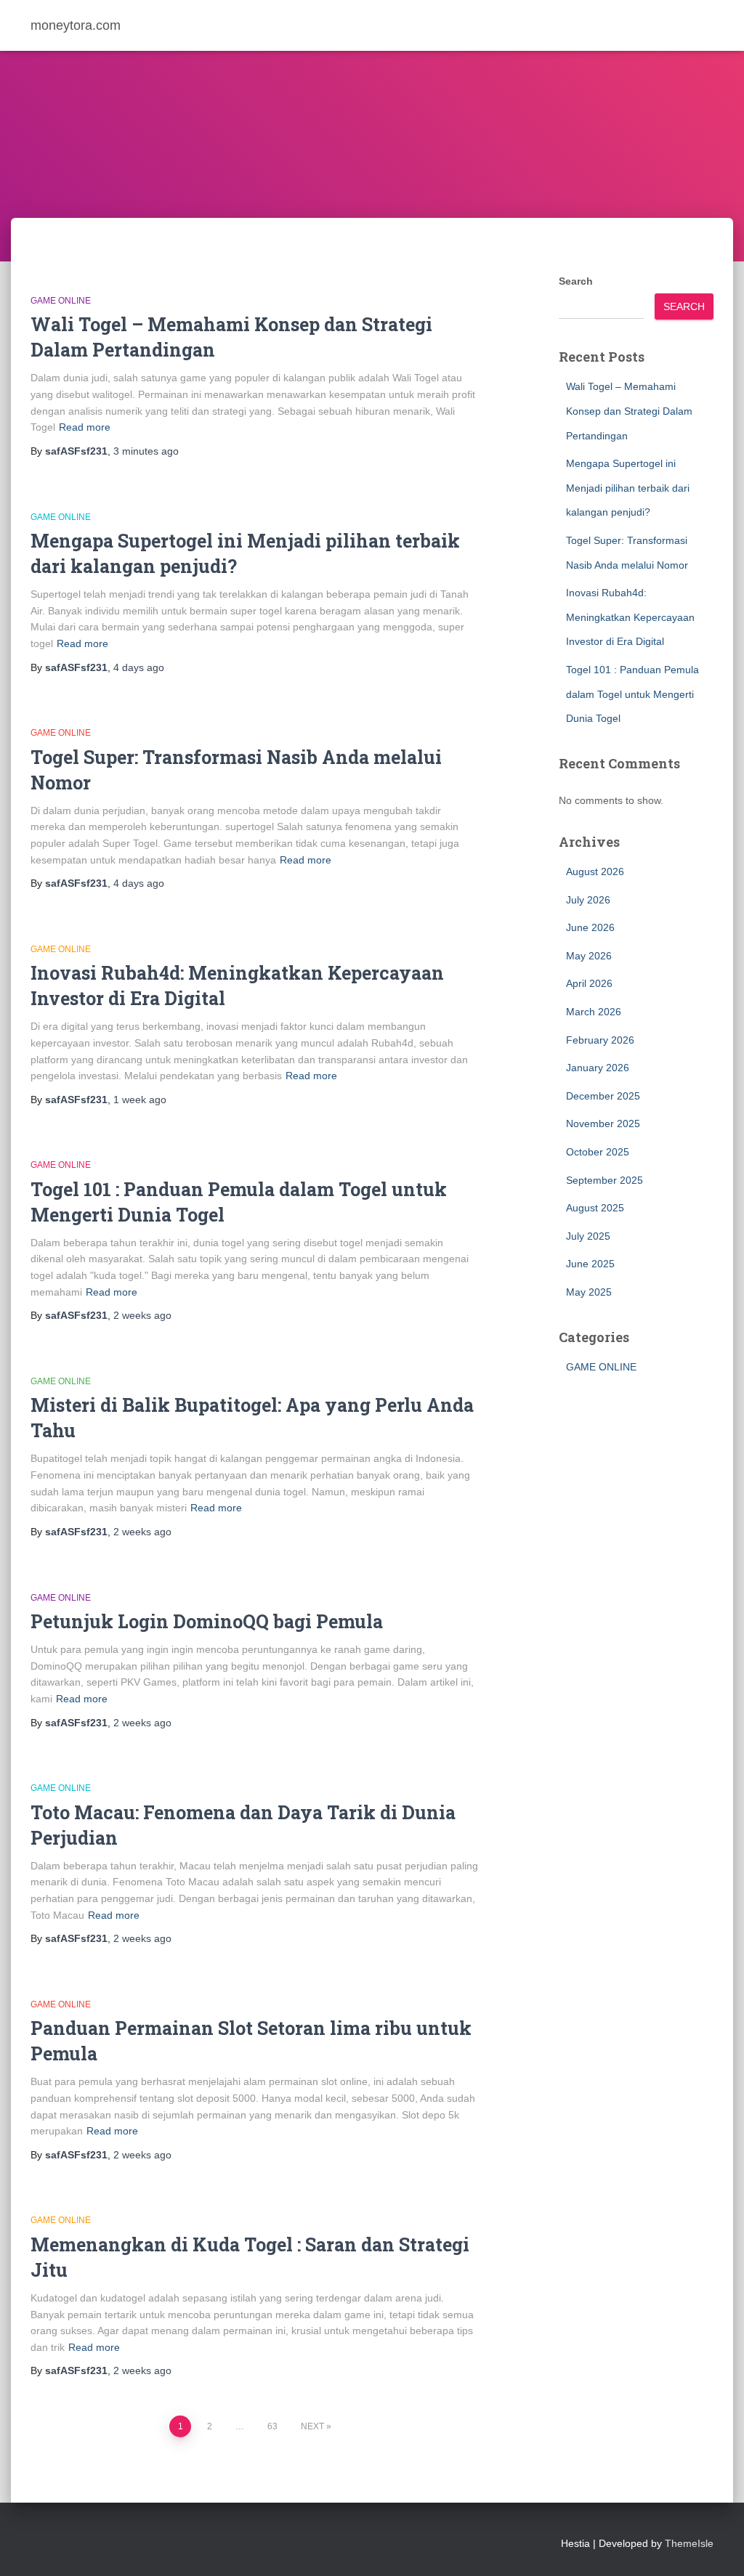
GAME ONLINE (61, 301)
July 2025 (588, 1236)
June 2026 (590, 927)
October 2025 (598, 1152)
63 (272, 2426)
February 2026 (600, 1040)
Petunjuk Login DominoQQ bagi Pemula (207, 1621)
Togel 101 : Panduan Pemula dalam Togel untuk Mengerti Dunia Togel (632, 694)
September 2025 (604, 1180)
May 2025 (589, 1292)
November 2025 (603, 1124)
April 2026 (589, 983)
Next (312, 2426)
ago (146, 451)
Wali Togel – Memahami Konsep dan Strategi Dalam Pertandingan (629, 411)
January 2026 (598, 1068)
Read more (85, 427)
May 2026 (589, 956)
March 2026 (594, 1012)
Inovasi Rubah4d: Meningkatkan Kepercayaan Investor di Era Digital (630, 617)
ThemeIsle (689, 2543)
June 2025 (590, 1264)
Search (576, 281)
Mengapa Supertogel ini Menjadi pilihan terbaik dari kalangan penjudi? (628, 488)
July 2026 (588, 900)
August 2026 (595, 871)
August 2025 (595, 1208)
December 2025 (603, 1096)
